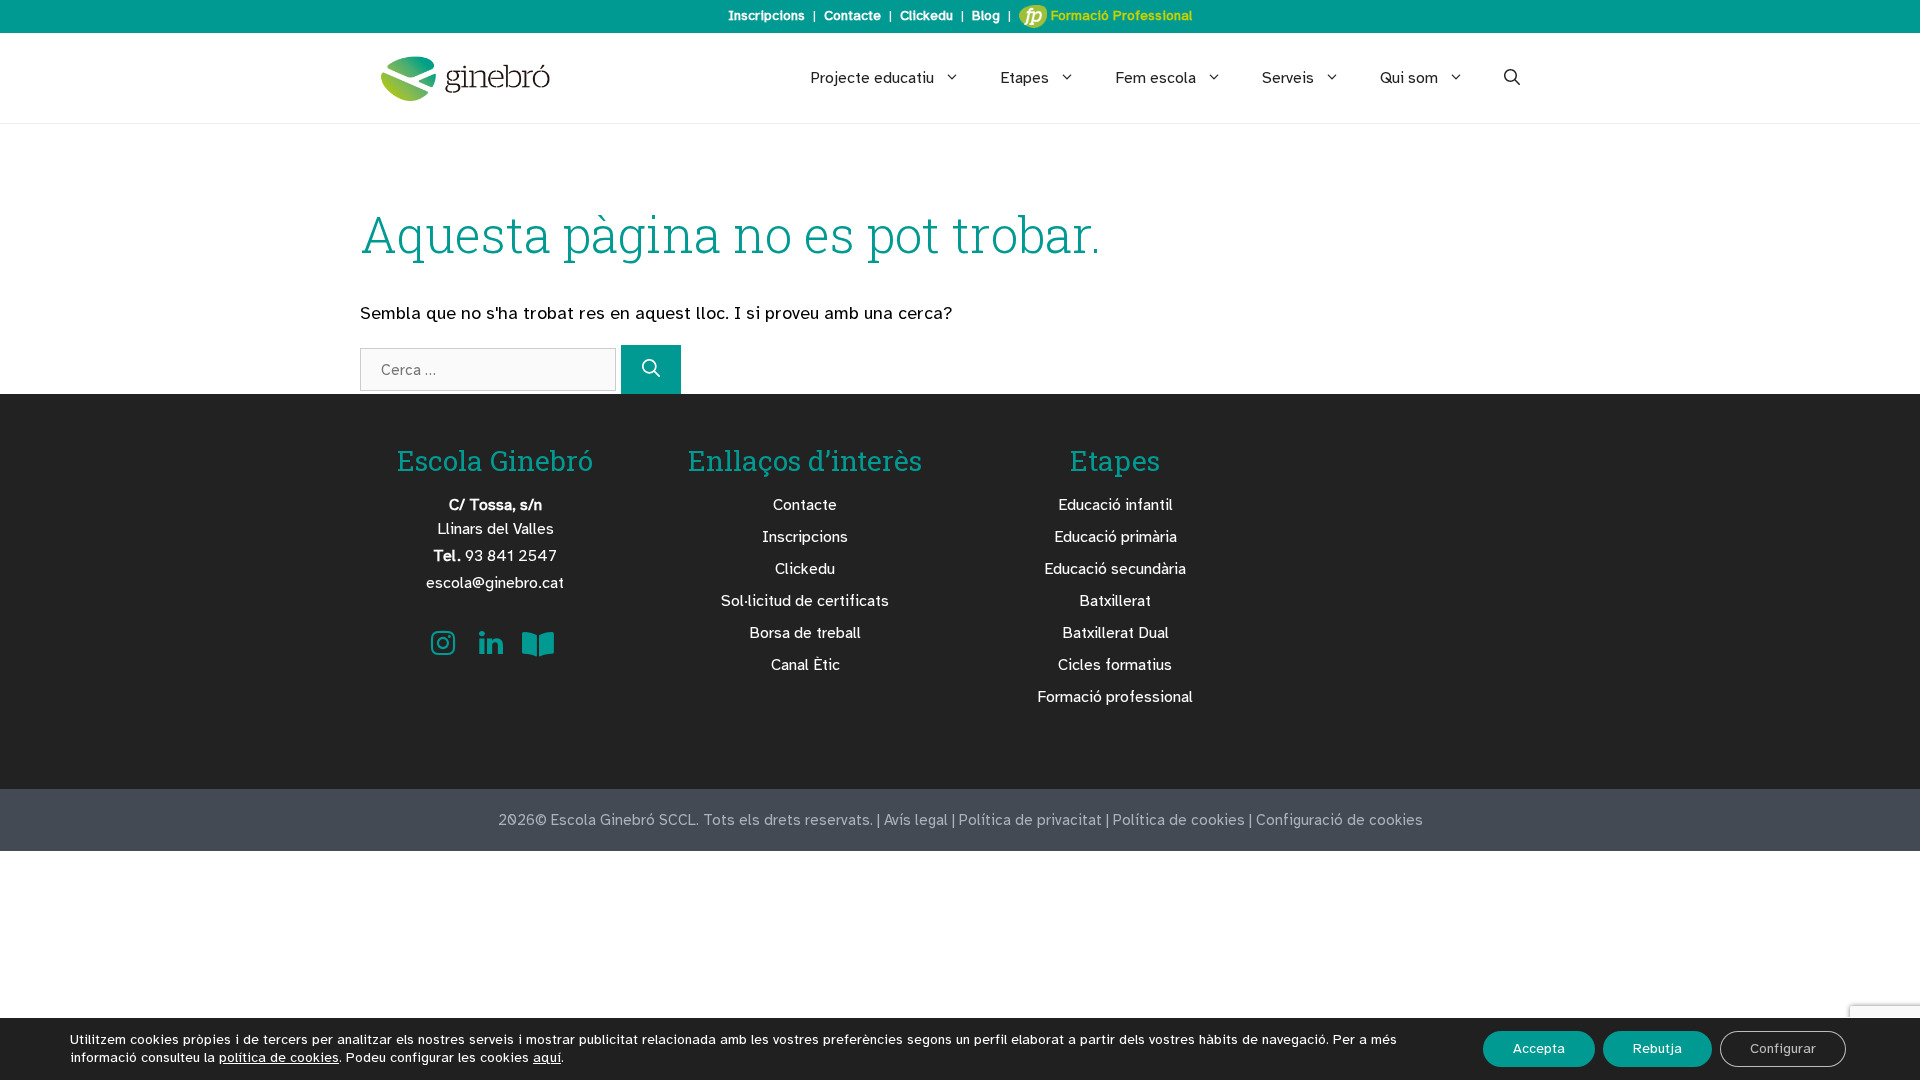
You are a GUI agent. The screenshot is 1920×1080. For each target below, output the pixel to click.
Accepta (1539, 1048)
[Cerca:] (490, 369)
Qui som (1409, 78)
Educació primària (1115, 537)
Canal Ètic (805, 665)
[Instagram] (445, 650)
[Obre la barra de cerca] (1512, 78)
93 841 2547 (495, 556)
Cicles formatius (1115, 665)
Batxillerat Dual (1115, 633)
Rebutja (1657, 1048)
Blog (986, 15)
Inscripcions (766, 15)
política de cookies (279, 1057)
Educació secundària (1115, 569)
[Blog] (538, 650)
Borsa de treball (805, 633)
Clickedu (926, 15)
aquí (547, 1057)
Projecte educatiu (872, 78)
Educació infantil (1115, 505)
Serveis (1288, 78)
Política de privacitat (1030, 820)
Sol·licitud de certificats (805, 601)
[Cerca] (651, 369)
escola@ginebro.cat (495, 583)
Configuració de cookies (1339, 820)
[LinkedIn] (493, 650)
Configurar (1783, 1048)
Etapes (1024, 78)
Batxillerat (1115, 601)
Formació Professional (1119, 15)
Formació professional (1115, 697)
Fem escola (1155, 78)
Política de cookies (1179, 820)
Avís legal (916, 820)
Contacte (852, 15)
